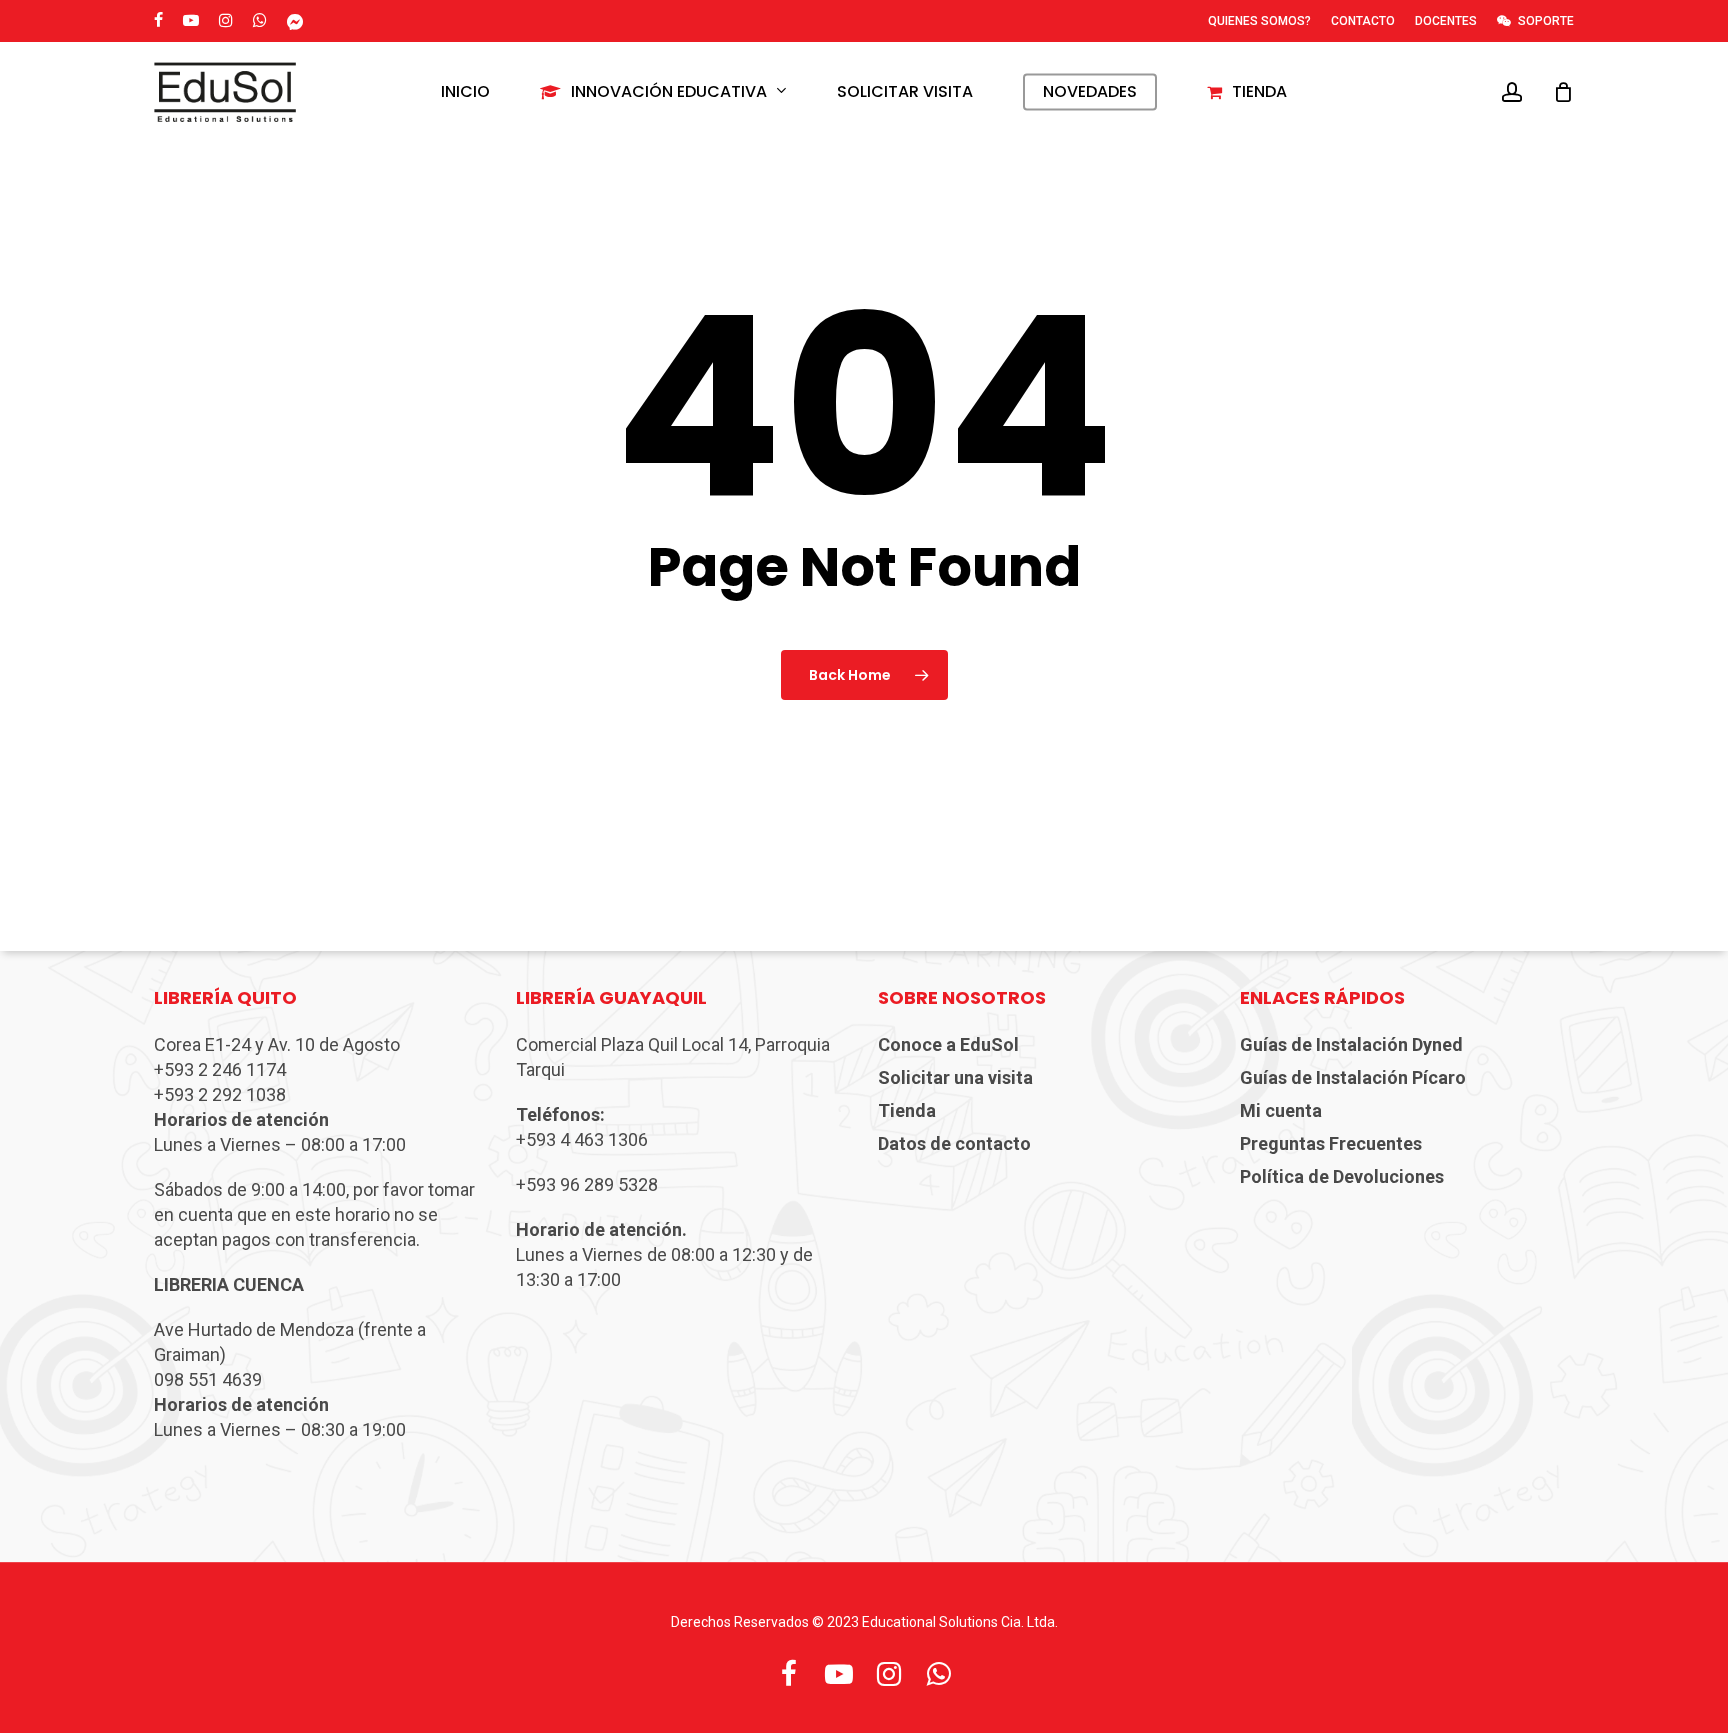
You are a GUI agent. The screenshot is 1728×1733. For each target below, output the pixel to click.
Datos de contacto (954, 1143)
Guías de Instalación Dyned (1351, 1044)
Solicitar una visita (955, 1077)
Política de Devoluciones (1342, 1176)
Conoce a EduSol (948, 1044)
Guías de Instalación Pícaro (1353, 1077)
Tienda (907, 1110)
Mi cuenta (1281, 1110)
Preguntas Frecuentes (1331, 1143)
